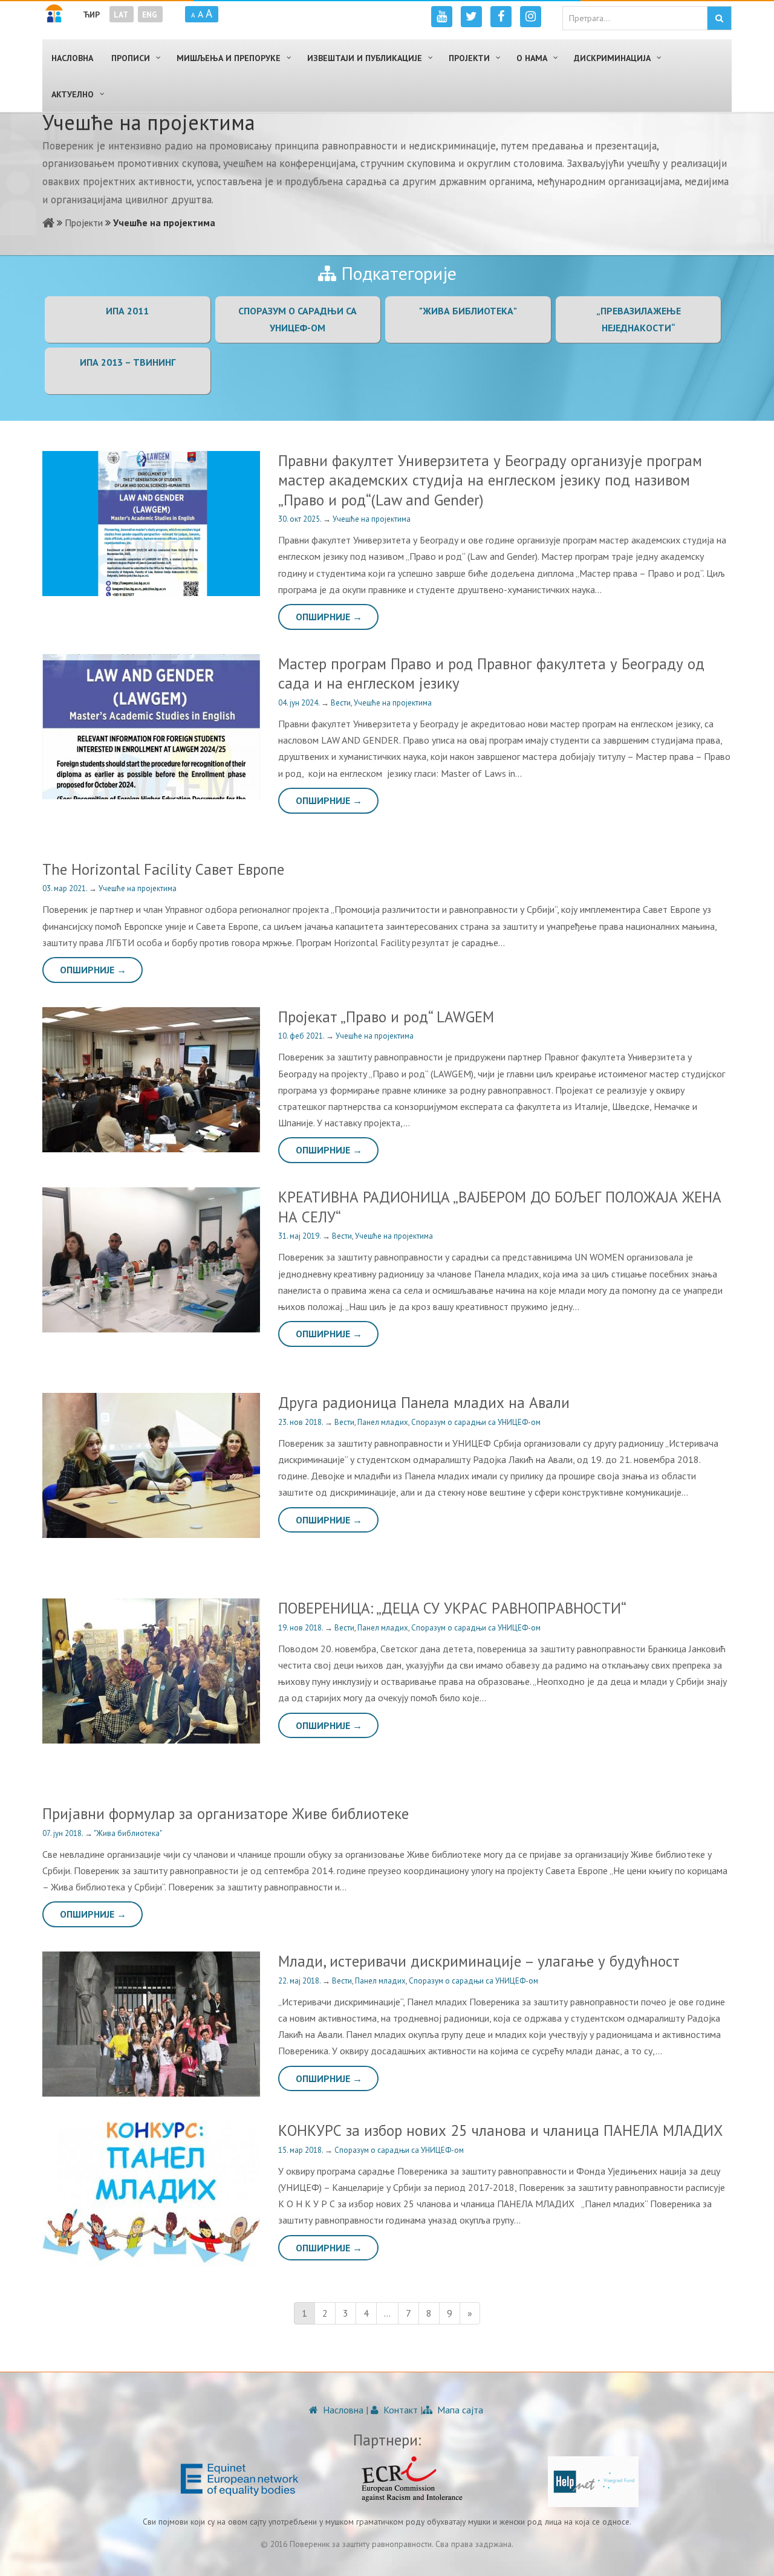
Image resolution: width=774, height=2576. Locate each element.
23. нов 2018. (301, 1422)
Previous (48, 727)
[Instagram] (531, 17)
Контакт (399, 2410)
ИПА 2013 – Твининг (128, 362)
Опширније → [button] (329, 617)
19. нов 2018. (301, 1628)
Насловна (342, 2410)
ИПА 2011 (127, 311)
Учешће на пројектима (372, 519)
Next (254, 727)
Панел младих (383, 1422)
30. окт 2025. (301, 519)
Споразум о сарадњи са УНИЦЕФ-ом (476, 1422)
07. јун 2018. (63, 1833)
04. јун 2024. (300, 703)
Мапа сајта (459, 2410)
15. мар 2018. (301, 2150)
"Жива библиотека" (468, 311)
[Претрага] (719, 18)
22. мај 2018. (300, 1981)
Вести (341, 703)
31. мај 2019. (300, 1236)
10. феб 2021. (302, 1036)
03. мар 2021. (66, 888)
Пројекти (84, 222)
